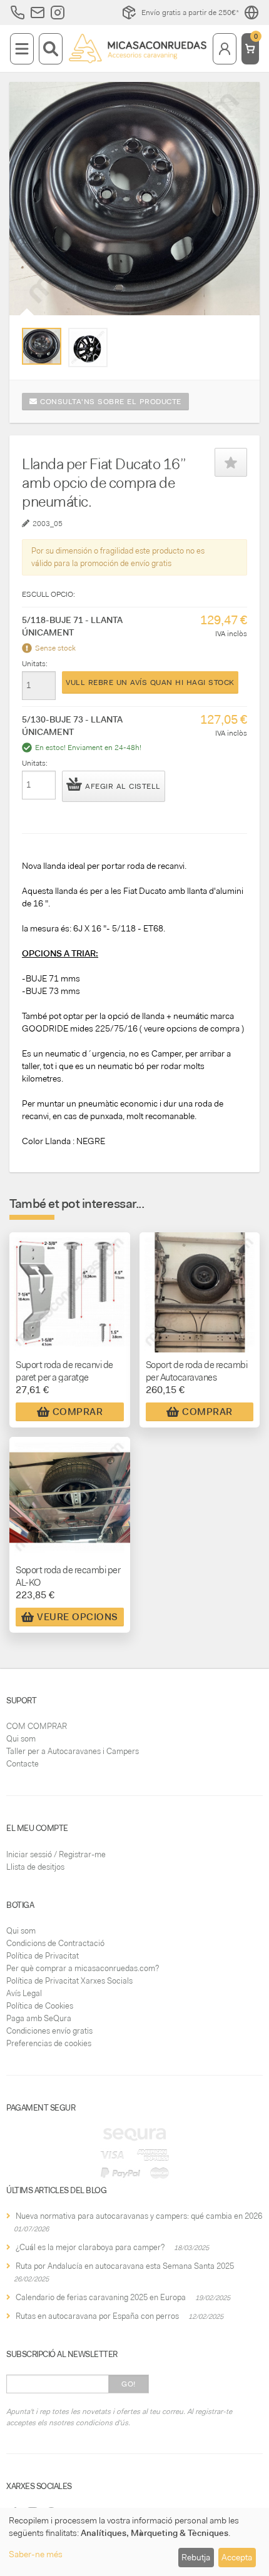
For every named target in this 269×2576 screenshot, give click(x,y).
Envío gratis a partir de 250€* (190, 13)
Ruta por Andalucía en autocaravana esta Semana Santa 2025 (125, 2266)
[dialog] (134, 2542)
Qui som (21, 1739)
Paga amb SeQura (39, 2018)
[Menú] (22, 49)
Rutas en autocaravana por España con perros (97, 2316)
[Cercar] (51, 49)
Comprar (78, 1412)
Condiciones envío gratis (49, 2031)
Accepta (237, 2557)
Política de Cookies (40, 2006)
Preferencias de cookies (49, 2043)
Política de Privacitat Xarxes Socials (69, 1981)
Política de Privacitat (43, 1956)
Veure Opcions (78, 1617)
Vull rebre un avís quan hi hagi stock (150, 682)
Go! (129, 2384)
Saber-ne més (36, 2554)
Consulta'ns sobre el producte (109, 402)
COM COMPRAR (37, 1726)
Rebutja (196, 2557)
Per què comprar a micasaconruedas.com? (83, 1968)
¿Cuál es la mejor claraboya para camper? (90, 2247)
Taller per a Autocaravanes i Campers (73, 1751)
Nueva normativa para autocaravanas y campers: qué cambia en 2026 (139, 2216)
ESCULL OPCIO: (48, 594)
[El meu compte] (225, 49)
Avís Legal (24, 1993)
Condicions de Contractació (55, 1943)
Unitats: (35, 664)
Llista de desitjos (35, 1867)
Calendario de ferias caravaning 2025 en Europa (101, 2297)
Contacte (23, 1764)
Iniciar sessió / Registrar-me (56, 1854)
